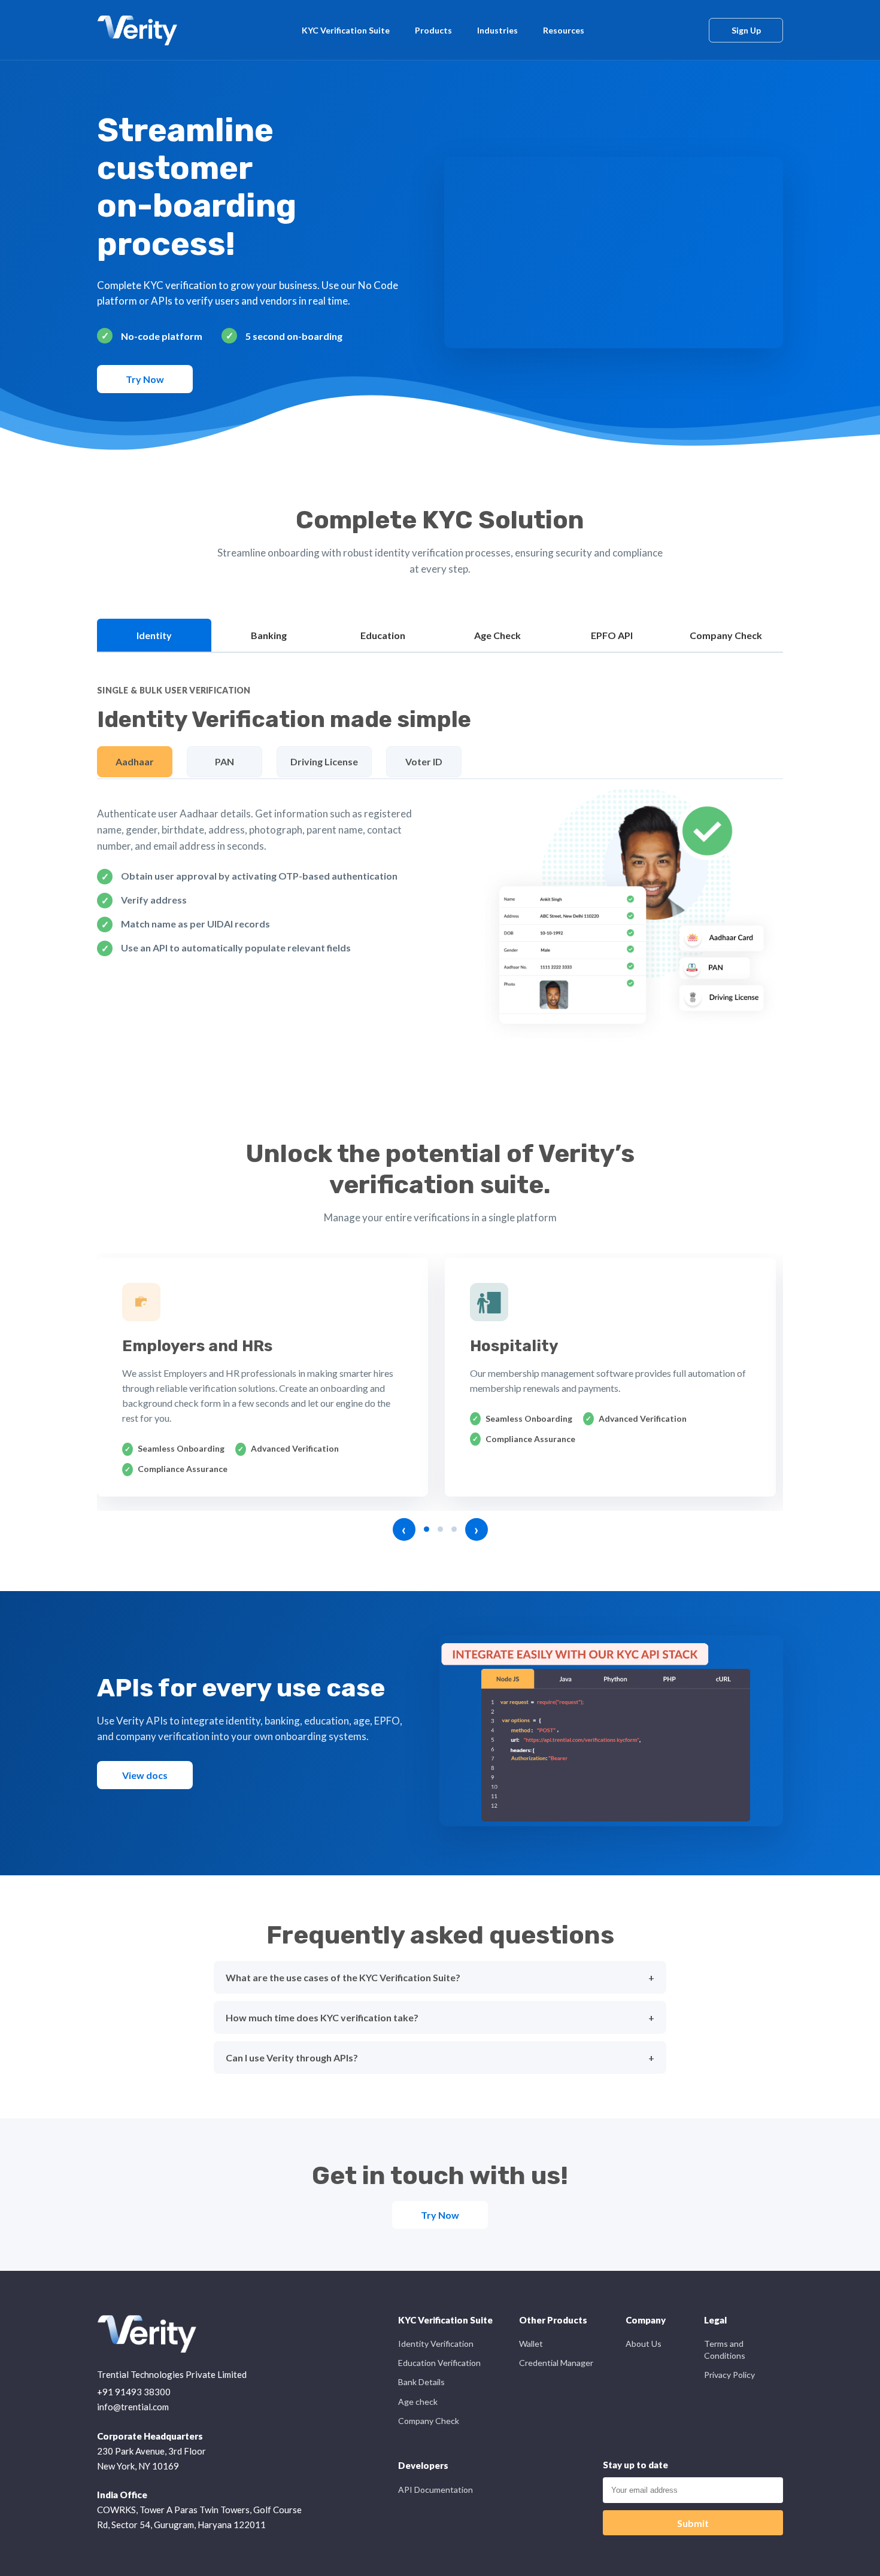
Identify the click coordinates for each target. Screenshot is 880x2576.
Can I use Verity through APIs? (292, 2058)
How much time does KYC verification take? (322, 2017)
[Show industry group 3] (454, 1529)
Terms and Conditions (725, 2350)
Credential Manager (556, 2363)
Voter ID (424, 761)
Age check (418, 2402)
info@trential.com (133, 2407)
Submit (693, 2523)
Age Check (497, 635)
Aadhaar (135, 761)
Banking (269, 635)
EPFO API (612, 635)
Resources (564, 30)
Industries (497, 30)
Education (383, 635)
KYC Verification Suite (346, 30)
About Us (644, 2344)
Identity (154, 635)
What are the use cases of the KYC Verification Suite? (343, 1977)
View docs (145, 1775)
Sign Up (746, 30)
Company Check (726, 635)
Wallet (531, 2344)
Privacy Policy (729, 2375)
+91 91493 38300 (134, 2392)
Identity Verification (436, 2344)
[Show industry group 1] (427, 1529)
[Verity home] (137, 30)
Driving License (324, 761)
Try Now (145, 379)
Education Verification (439, 2363)
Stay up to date (635, 2465)
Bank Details (421, 2382)
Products (433, 30)
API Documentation (436, 2490)
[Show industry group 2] (440, 1529)
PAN (224, 761)
